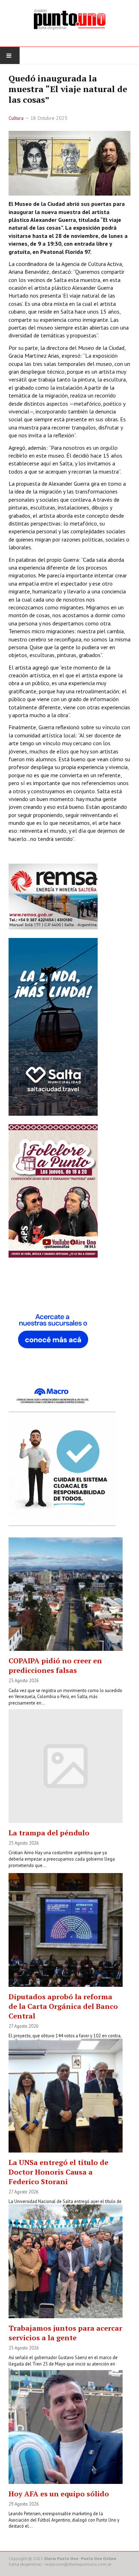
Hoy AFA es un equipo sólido (59, 2494)
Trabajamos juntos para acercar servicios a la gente (65, 2333)
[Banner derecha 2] (53, 1026)
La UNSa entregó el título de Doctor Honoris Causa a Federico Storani (58, 2172)
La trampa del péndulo (49, 1833)
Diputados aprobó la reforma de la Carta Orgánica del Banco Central (63, 2006)
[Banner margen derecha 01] (53, 1337)
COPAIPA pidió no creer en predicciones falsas (55, 1665)
